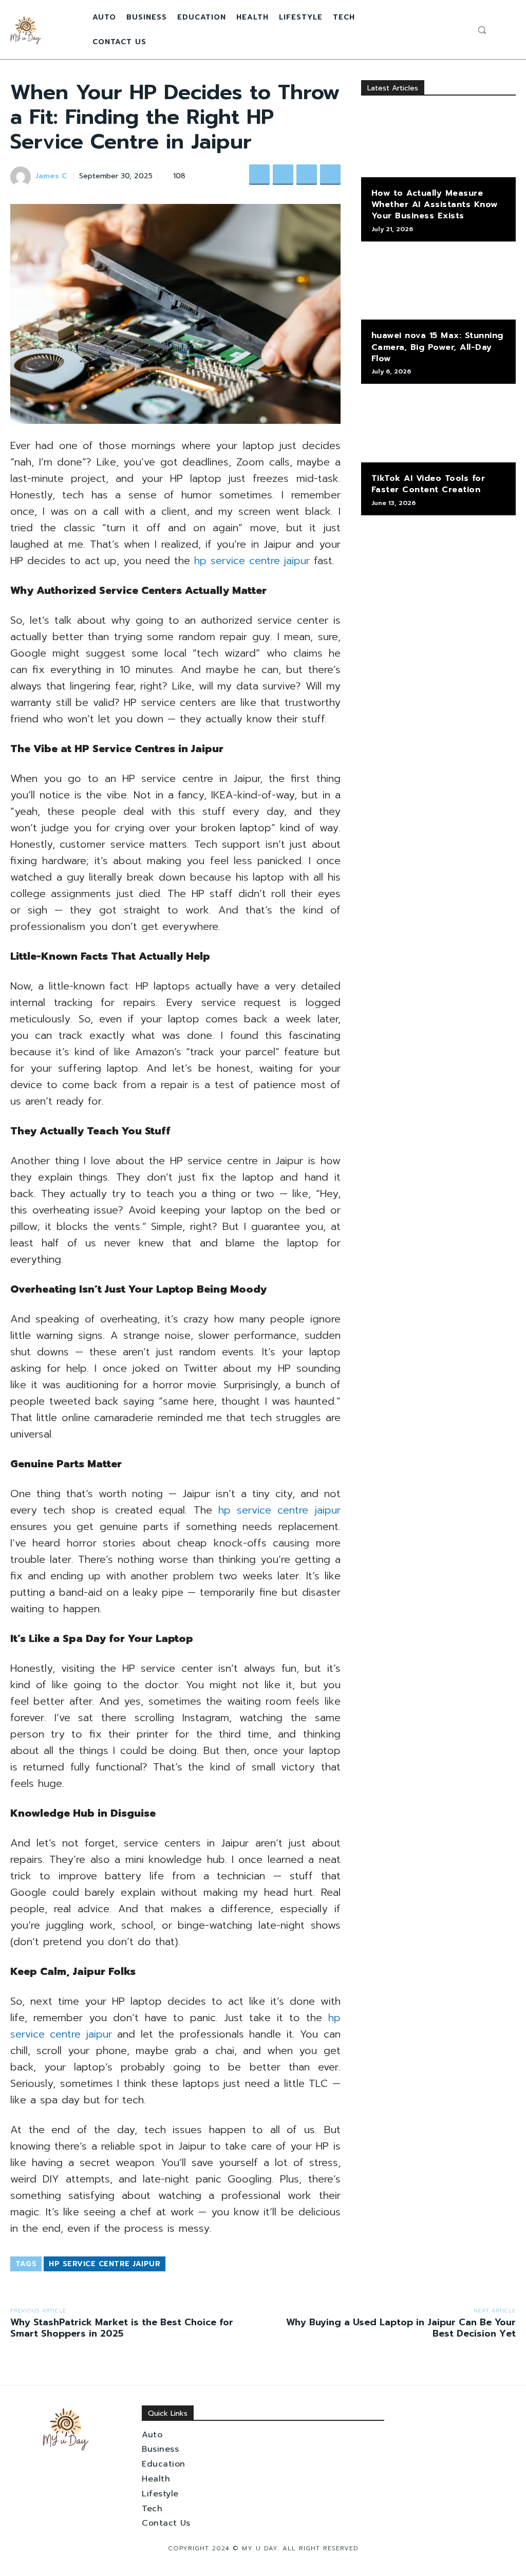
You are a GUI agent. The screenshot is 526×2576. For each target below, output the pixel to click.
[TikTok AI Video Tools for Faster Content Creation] (438, 428)
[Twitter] (459, 30)
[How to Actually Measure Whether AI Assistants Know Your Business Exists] (438, 143)
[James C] (22, 177)
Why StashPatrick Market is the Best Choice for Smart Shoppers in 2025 (122, 2328)
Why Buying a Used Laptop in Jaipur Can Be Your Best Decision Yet (401, 2328)
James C (51, 176)
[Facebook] (434, 30)
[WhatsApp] (330, 175)
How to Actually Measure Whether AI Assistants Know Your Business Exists (435, 205)
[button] (482, 30)
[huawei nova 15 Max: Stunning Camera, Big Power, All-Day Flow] (438, 286)
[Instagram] (446, 30)
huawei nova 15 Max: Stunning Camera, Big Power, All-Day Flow (437, 347)
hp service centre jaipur (252, 561)
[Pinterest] (307, 175)
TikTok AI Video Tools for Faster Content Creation (428, 484)
